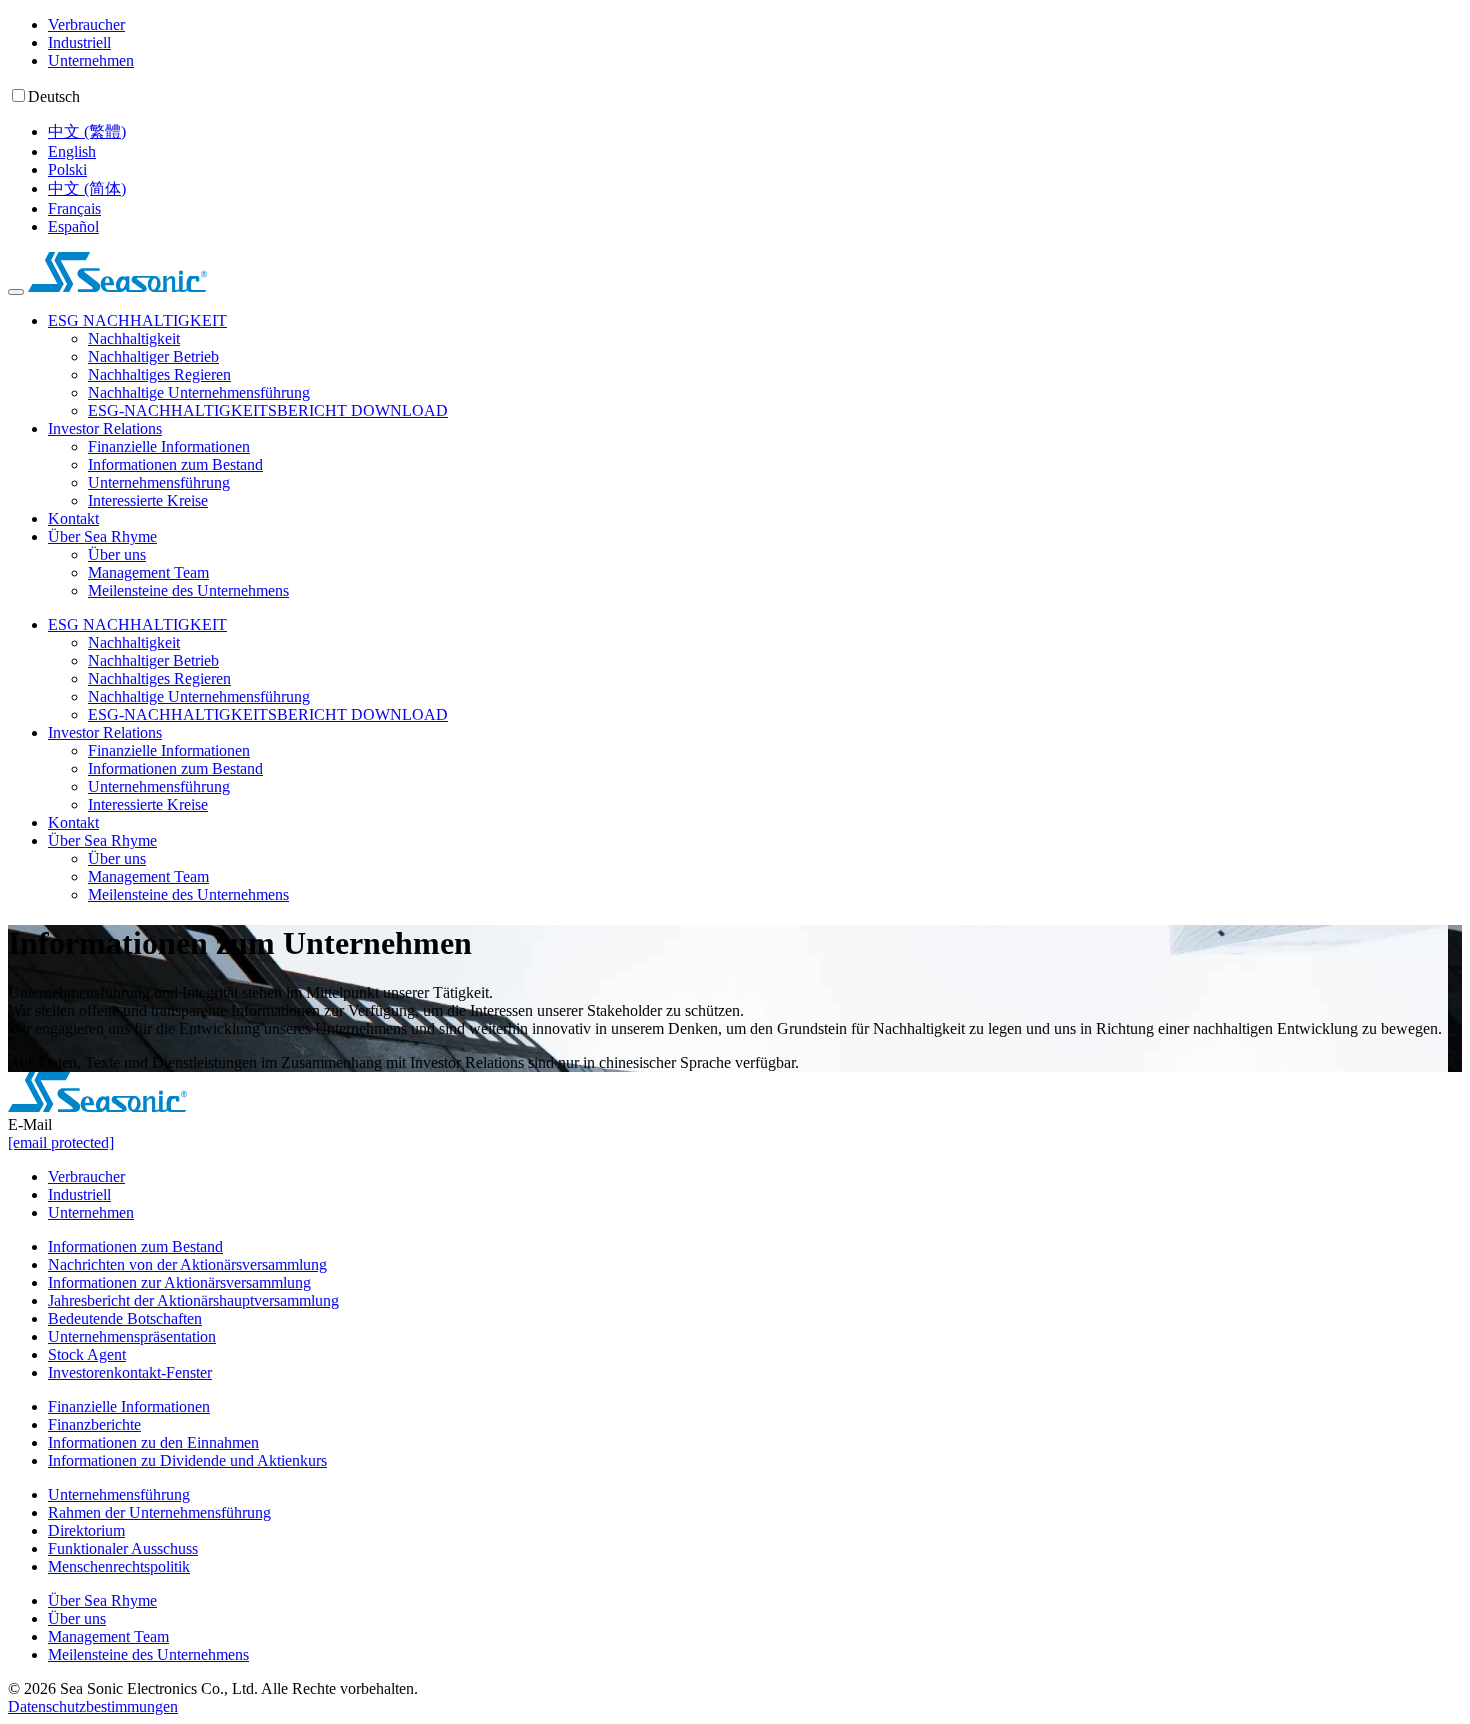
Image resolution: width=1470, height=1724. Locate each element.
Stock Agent (87, 1354)
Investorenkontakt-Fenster (130, 1372)
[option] (755, 132)
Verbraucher (86, 24)
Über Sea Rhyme (102, 536)
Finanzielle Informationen (169, 446)
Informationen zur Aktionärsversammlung (179, 1282)
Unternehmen (91, 60)
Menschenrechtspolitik (119, 1566)
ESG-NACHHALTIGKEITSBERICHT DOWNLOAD (268, 410)
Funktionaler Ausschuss (123, 1548)
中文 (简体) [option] (87, 188)
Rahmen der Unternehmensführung (159, 1512)
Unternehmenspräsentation (132, 1336)
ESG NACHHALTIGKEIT (137, 320)
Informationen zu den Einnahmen (153, 1442)
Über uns (117, 554)
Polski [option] (67, 169)
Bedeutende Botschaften (125, 1318)
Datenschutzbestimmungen (93, 1706)
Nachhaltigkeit (134, 338)
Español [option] (73, 226)
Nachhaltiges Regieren (159, 374)
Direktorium (86, 1530)
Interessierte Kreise (148, 500)
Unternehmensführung (159, 482)
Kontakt (73, 518)
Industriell (79, 42)
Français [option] (74, 208)
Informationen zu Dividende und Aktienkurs (187, 1460)
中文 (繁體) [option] (87, 131)
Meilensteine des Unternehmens (188, 590)
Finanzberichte (94, 1424)
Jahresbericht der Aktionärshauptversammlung (193, 1300)
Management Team (148, 572)
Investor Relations (105, 428)
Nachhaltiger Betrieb (153, 356)
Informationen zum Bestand (175, 464)
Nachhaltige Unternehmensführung (199, 392)
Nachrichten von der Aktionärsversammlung (187, 1264)
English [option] (72, 151)
